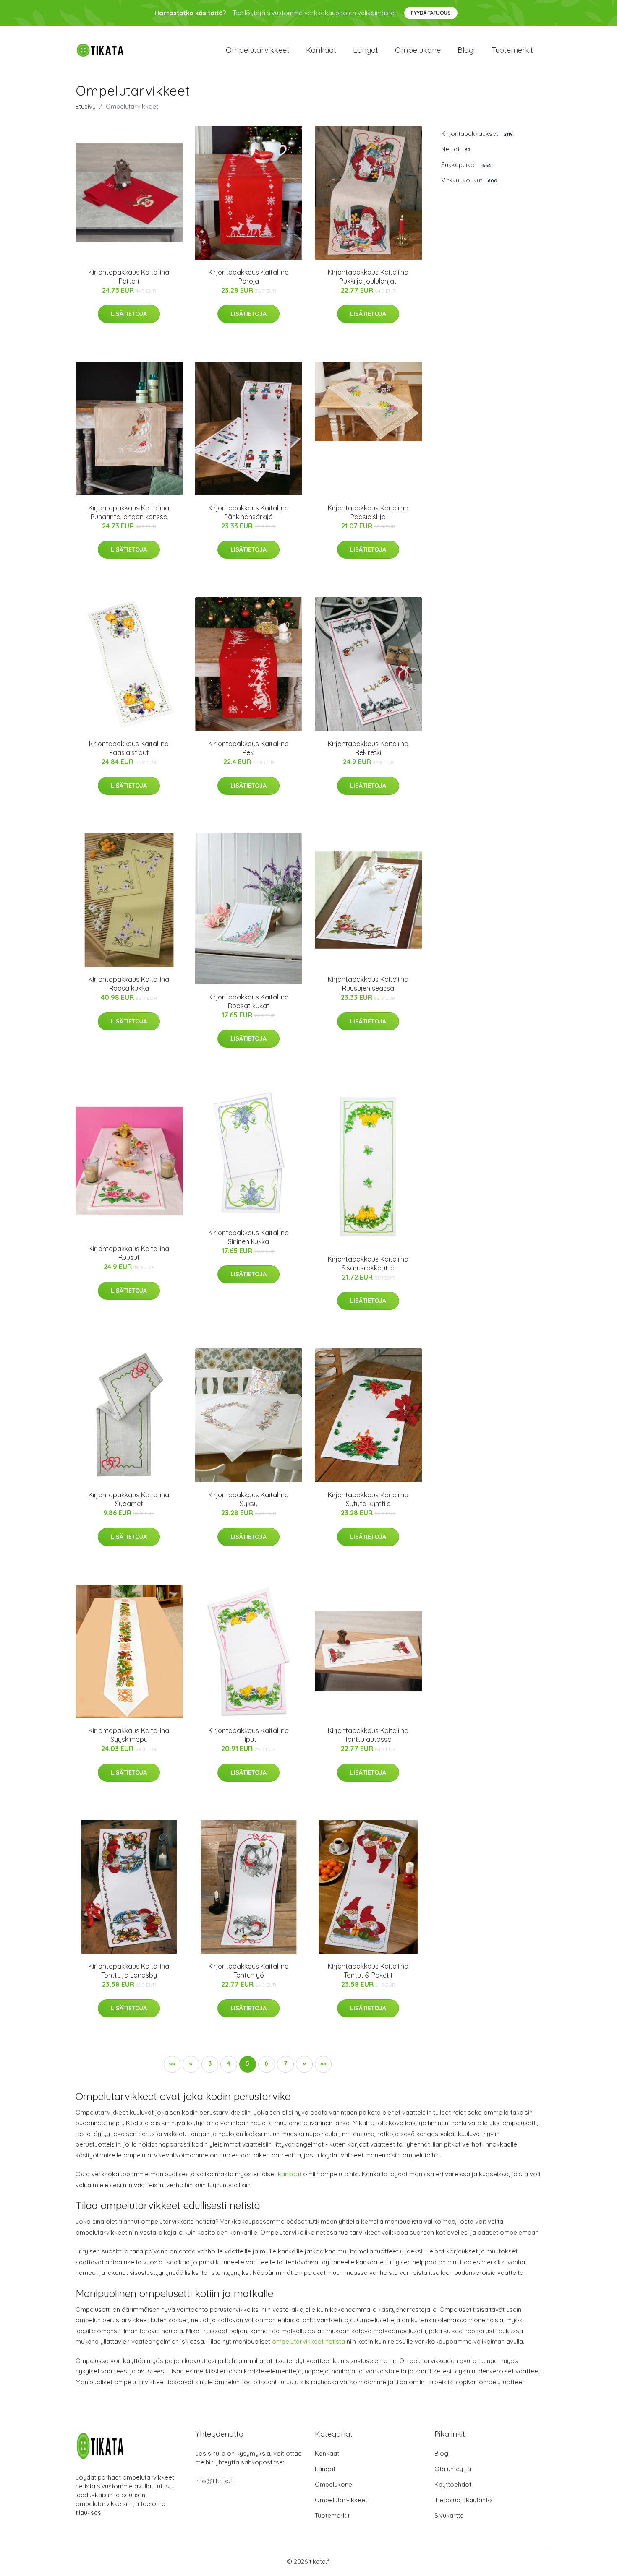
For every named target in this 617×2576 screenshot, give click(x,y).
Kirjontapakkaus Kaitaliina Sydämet (129, 1499)
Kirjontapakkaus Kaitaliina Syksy (248, 1499)
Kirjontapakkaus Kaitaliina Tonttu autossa (368, 1735)
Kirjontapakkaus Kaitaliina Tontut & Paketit (368, 1971)
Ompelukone (418, 50)
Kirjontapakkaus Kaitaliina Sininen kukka (248, 1237)
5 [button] (247, 2063)
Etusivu (86, 106)
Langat (366, 50)
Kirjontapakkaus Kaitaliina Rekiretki (368, 748)
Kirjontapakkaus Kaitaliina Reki (248, 748)
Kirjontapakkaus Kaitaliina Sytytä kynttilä (368, 1499)
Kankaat (321, 50)
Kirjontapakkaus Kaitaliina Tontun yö (248, 1971)
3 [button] (210, 2063)
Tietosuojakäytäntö (463, 2500)
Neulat (456, 149)
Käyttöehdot (453, 2484)
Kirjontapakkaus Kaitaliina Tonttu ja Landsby (129, 1971)
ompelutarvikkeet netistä (308, 2341)
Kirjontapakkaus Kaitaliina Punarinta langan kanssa (129, 512)
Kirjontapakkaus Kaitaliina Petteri (129, 277)
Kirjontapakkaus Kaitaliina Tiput (248, 1735)
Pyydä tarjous (431, 13)
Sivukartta (449, 2515)
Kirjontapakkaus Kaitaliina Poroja (248, 277)
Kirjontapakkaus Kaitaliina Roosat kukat (248, 1001)
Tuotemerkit (512, 50)
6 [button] (266, 2063)
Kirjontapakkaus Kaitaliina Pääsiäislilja (368, 512)
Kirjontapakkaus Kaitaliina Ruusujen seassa (368, 984)
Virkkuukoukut (469, 180)
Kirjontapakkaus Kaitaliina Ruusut (129, 1253)
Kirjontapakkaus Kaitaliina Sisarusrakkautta (368, 1263)
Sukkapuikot (466, 165)
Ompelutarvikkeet (258, 50)
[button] (172, 2064)
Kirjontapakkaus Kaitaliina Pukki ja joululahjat (368, 277)
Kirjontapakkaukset (477, 134)
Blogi (466, 50)
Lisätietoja (129, 314)
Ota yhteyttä (453, 2469)
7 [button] (285, 2063)
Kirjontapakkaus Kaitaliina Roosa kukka (129, 984)
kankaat (290, 2174)
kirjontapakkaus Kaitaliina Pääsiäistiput (129, 748)
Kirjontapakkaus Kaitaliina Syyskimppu (129, 1735)
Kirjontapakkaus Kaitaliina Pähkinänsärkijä (248, 512)
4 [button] (229, 2063)
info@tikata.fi (214, 2481)
